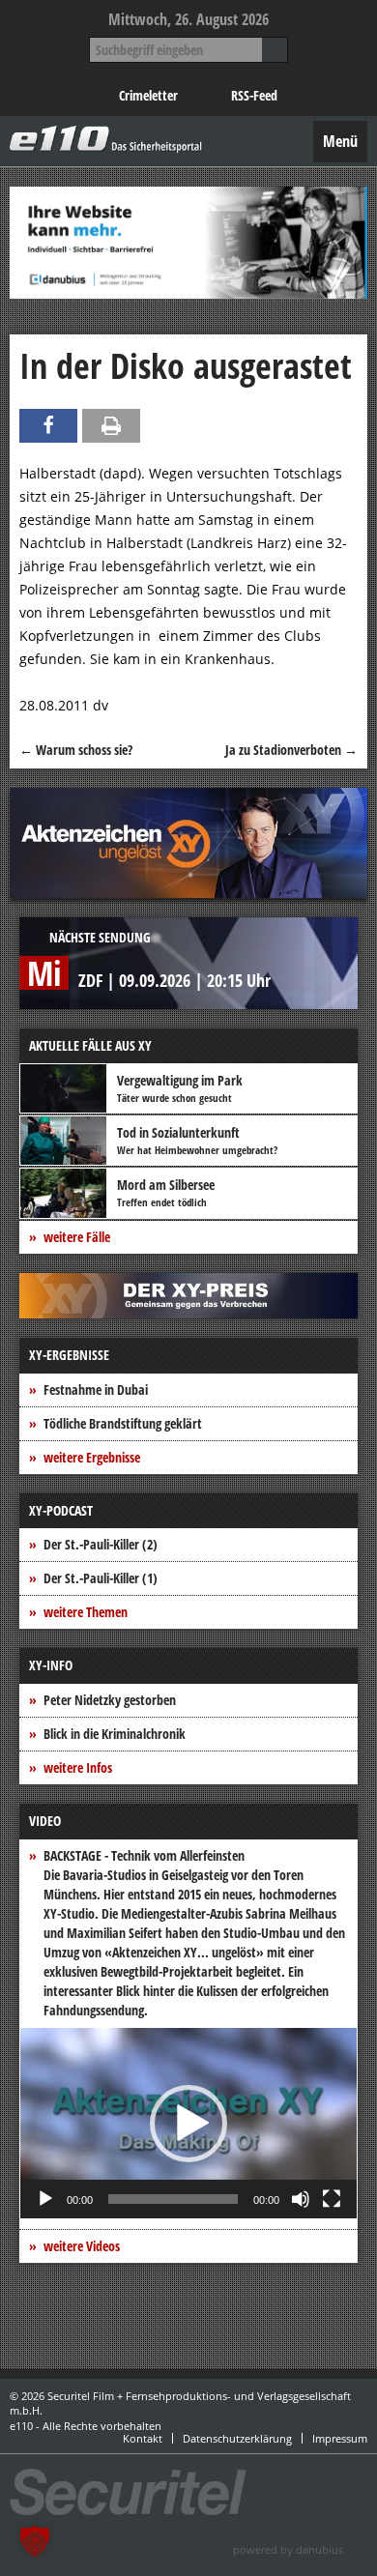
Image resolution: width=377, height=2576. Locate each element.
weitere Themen (86, 1612)
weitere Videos (82, 2246)
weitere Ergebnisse (92, 1457)
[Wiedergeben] (45, 2199)
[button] (188, 2124)
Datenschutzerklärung (237, 2438)
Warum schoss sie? (76, 750)
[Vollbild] (332, 2199)
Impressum (340, 2438)
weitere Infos (78, 1767)
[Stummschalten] (301, 2199)
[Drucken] (111, 426)
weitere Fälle (77, 1237)
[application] (188, 2123)
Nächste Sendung (100, 937)
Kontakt (143, 2438)
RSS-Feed (254, 95)
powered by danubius (288, 2549)
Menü (340, 141)
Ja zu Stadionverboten (291, 750)
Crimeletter (148, 95)
